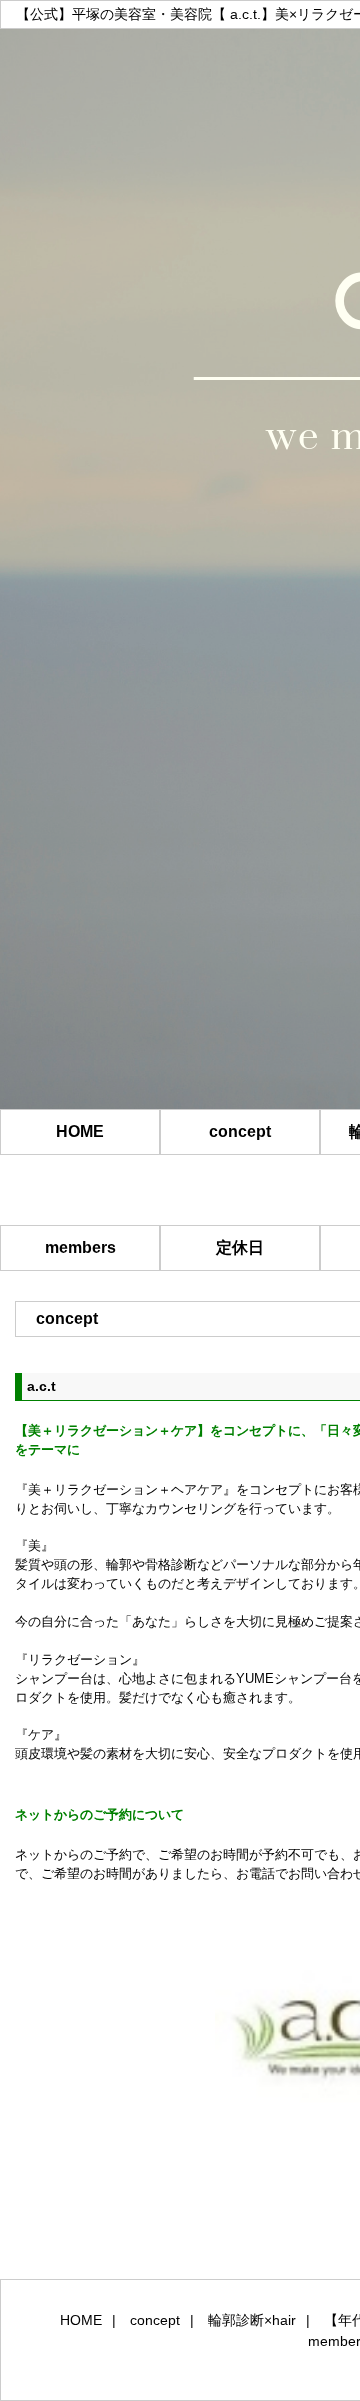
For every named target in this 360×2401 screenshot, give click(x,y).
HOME (80, 1131)
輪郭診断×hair (252, 2320)
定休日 (240, 1247)
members (80, 1247)
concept (240, 1131)
